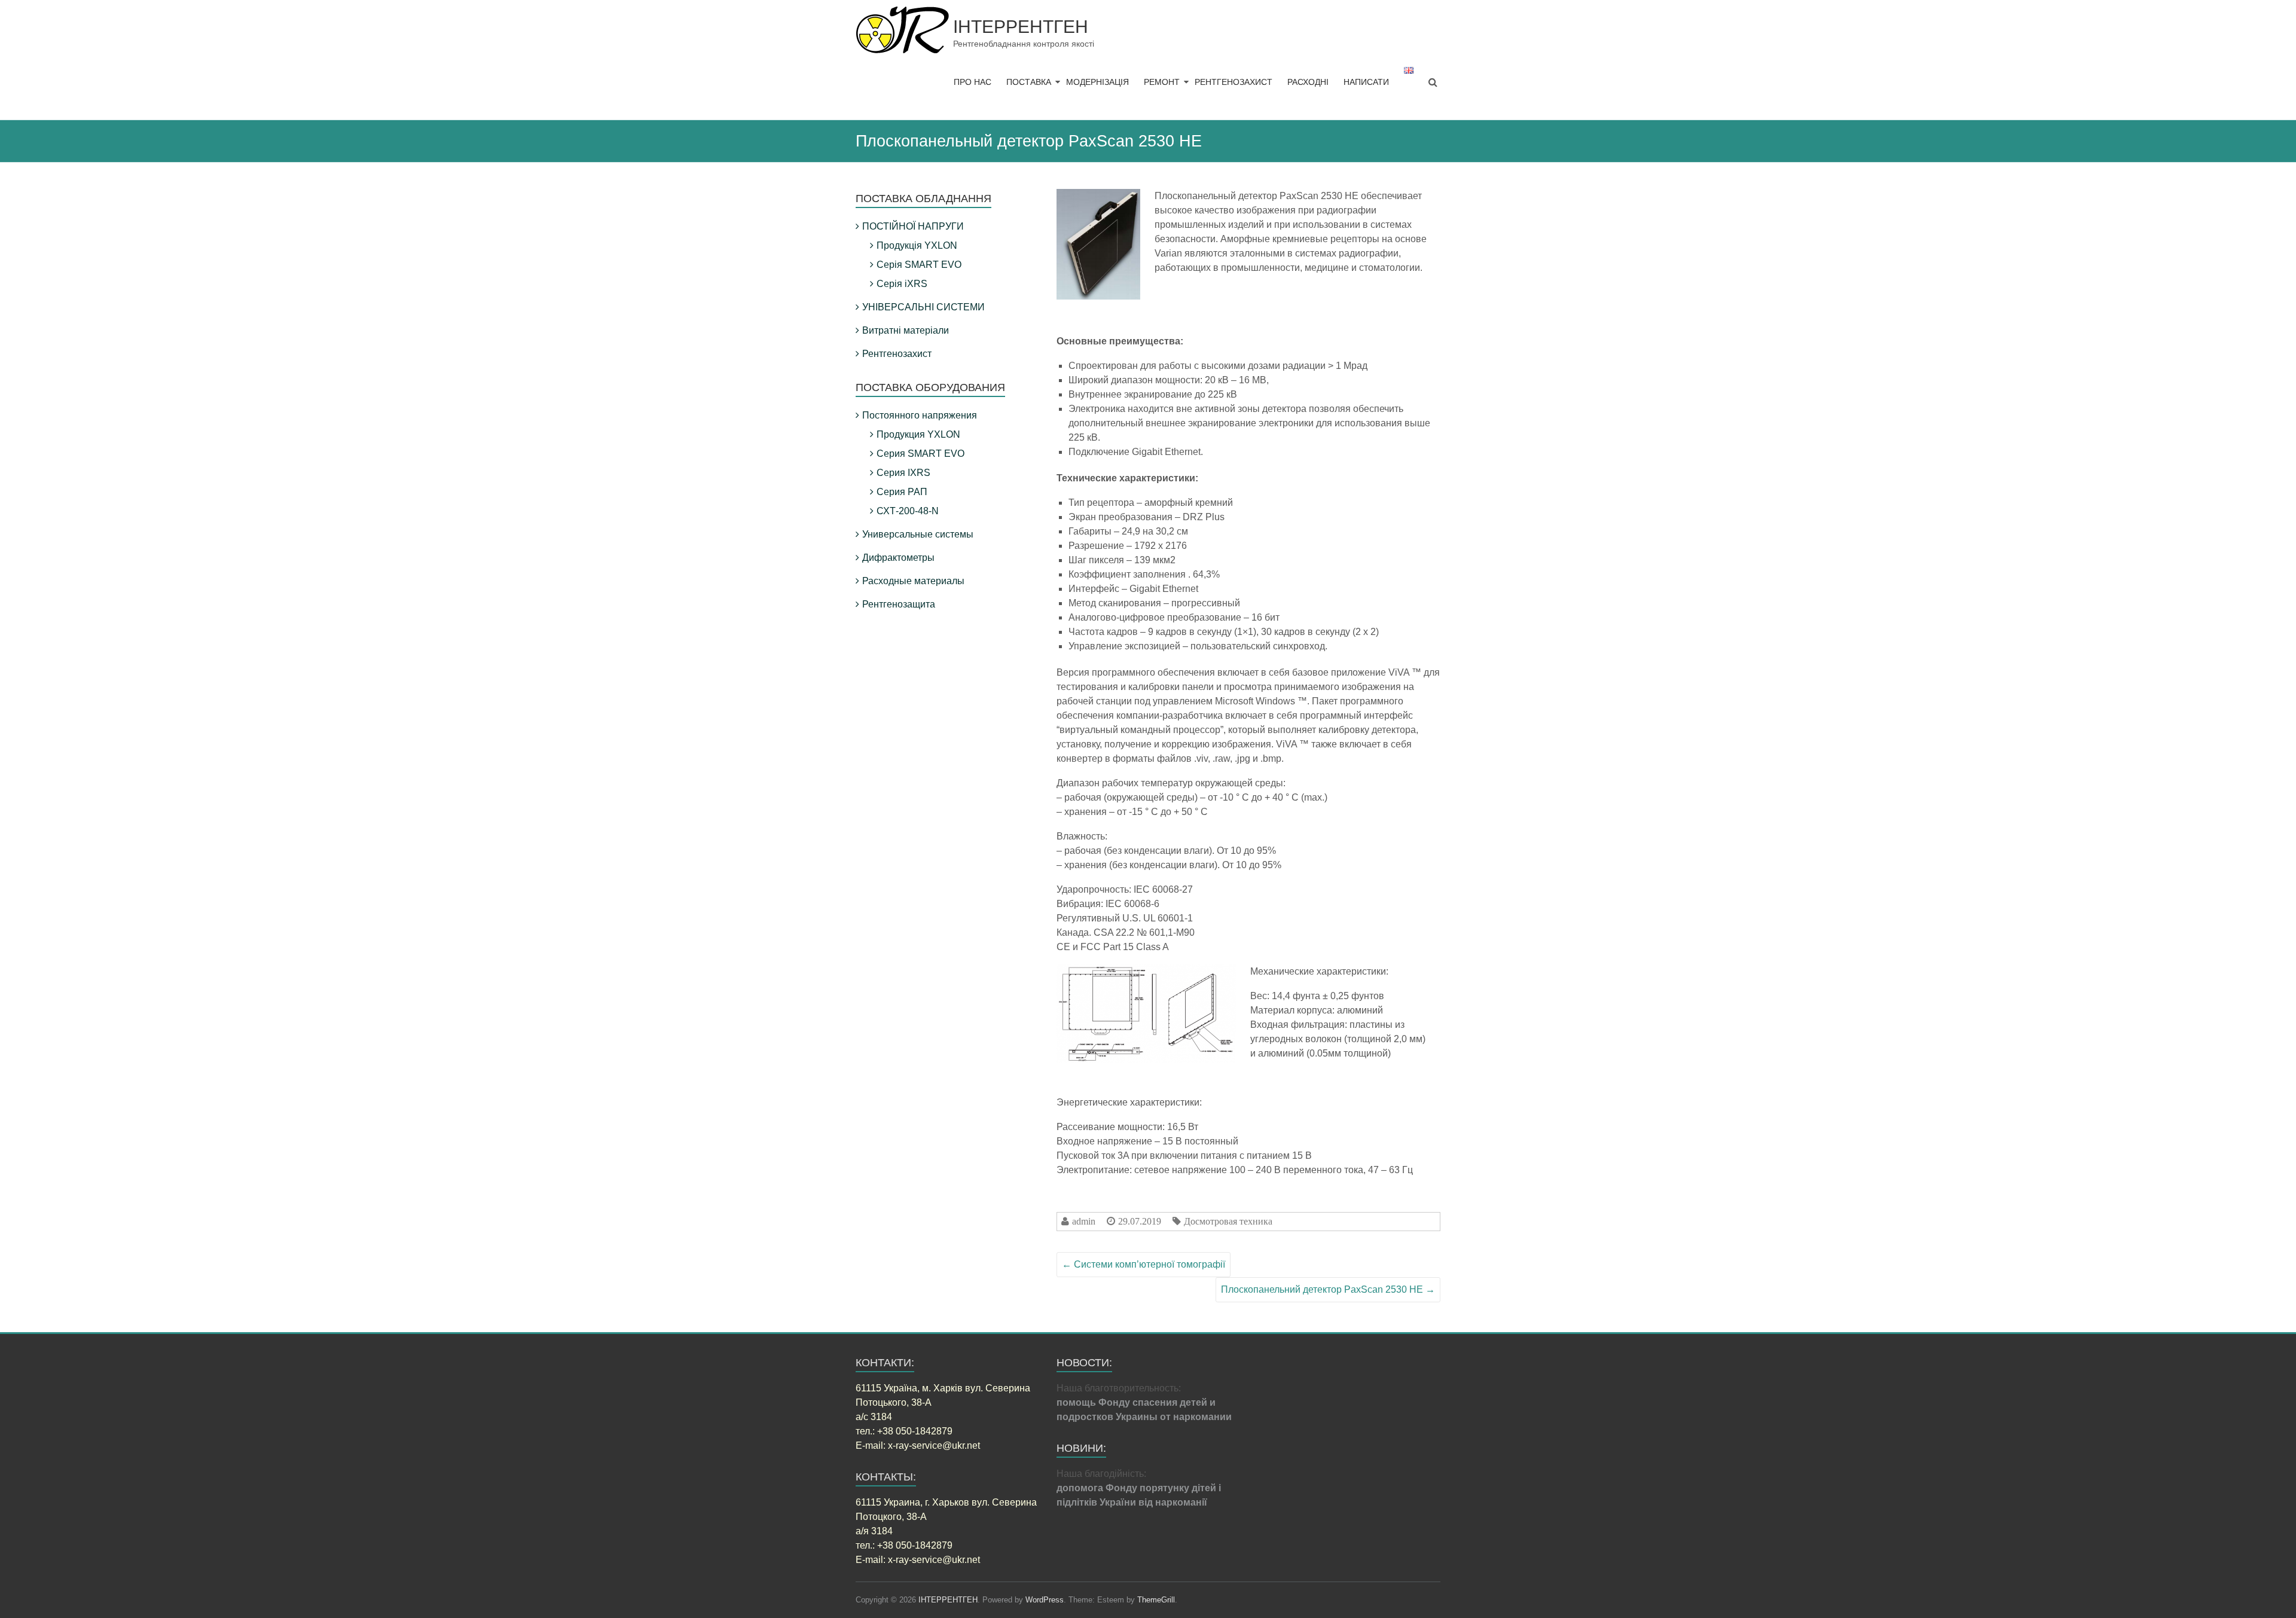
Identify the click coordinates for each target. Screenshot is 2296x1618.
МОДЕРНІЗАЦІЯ (1097, 82)
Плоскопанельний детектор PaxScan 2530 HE (1328, 1289)
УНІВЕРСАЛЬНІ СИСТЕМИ (923, 307)
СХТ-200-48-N (908, 511)
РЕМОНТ (1162, 82)
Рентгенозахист (897, 354)
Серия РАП (902, 492)
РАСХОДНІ (1308, 82)
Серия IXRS (903, 473)
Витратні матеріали (906, 330)
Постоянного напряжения (920, 415)
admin (1084, 1221)
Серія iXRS (902, 284)
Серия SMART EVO (920, 454)
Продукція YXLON (917, 245)
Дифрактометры (898, 558)
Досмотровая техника (1228, 1221)
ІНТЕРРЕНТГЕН (1021, 27)
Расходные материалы (913, 581)
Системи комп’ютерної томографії (1144, 1264)
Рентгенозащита (899, 604)
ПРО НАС (973, 82)
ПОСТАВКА (1029, 82)
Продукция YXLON (918, 434)
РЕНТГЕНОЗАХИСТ (1234, 82)
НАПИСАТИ (1366, 82)
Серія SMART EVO (919, 265)
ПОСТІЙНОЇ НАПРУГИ (913, 226)
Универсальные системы (918, 534)
